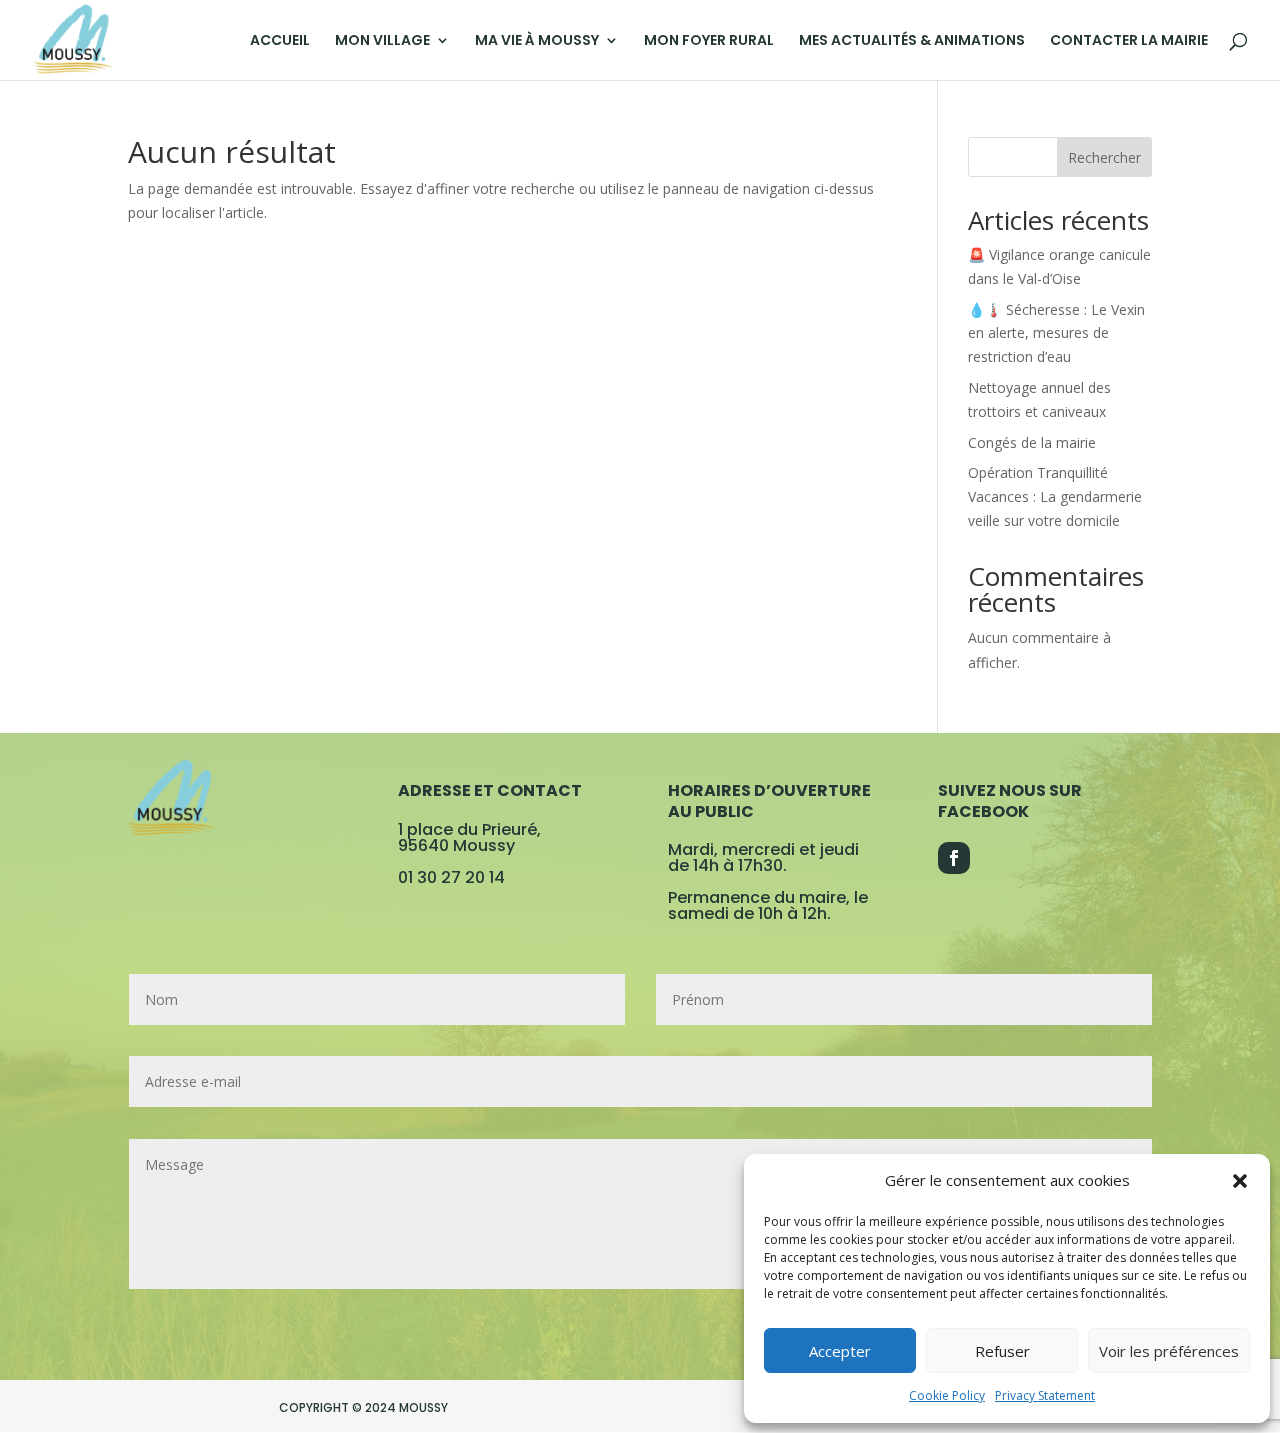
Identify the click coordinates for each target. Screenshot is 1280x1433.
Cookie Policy (947, 1395)
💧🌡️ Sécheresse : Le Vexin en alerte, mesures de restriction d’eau (1056, 333)
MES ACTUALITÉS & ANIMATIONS (912, 41)
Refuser (1002, 1351)
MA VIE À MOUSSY (537, 41)
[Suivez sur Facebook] (954, 858)
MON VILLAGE (382, 41)
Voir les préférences (1169, 1351)
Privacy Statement (1045, 1395)
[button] (1240, 1181)
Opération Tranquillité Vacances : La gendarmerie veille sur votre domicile (1055, 496)
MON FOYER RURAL (709, 41)
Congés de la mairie (1032, 442)
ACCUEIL (280, 41)
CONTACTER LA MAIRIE (1129, 41)
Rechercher (1104, 157)
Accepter (840, 1351)
